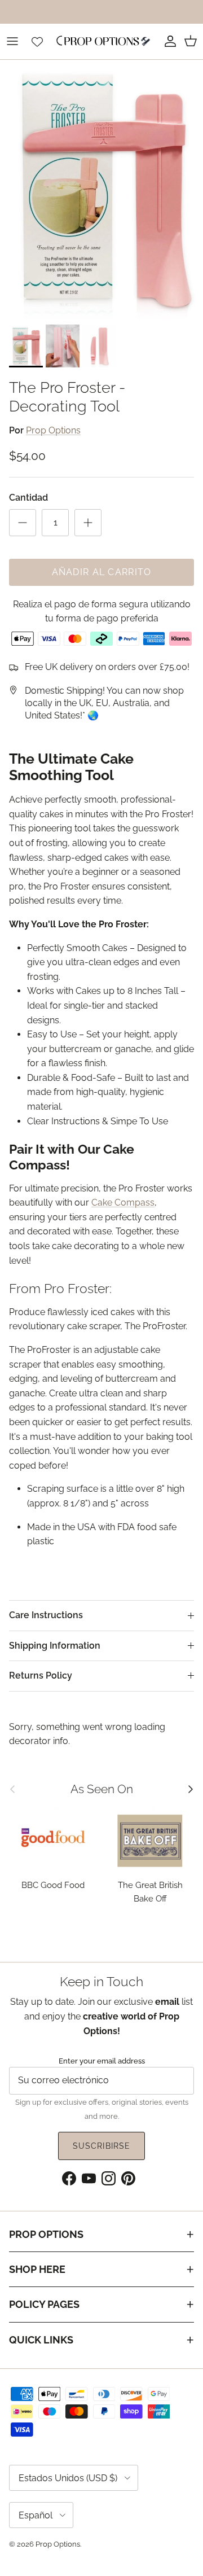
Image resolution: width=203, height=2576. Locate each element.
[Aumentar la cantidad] (88, 523)
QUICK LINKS (41, 2340)
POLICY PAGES (44, 2304)
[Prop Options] (101, 41)
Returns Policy (41, 1675)
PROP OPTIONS (46, 2234)
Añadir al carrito (102, 572)
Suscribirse (101, 2146)
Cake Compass (123, 1202)
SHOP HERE (37, 2269)
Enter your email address (102, 2061)
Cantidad (28, 498)
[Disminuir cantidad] (23, 523)
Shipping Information (55, 1646)
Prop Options (53, 430)
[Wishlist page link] (37, 41)
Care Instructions (46, 1615)
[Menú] (12, 41)
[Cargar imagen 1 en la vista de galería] (101, 189)
